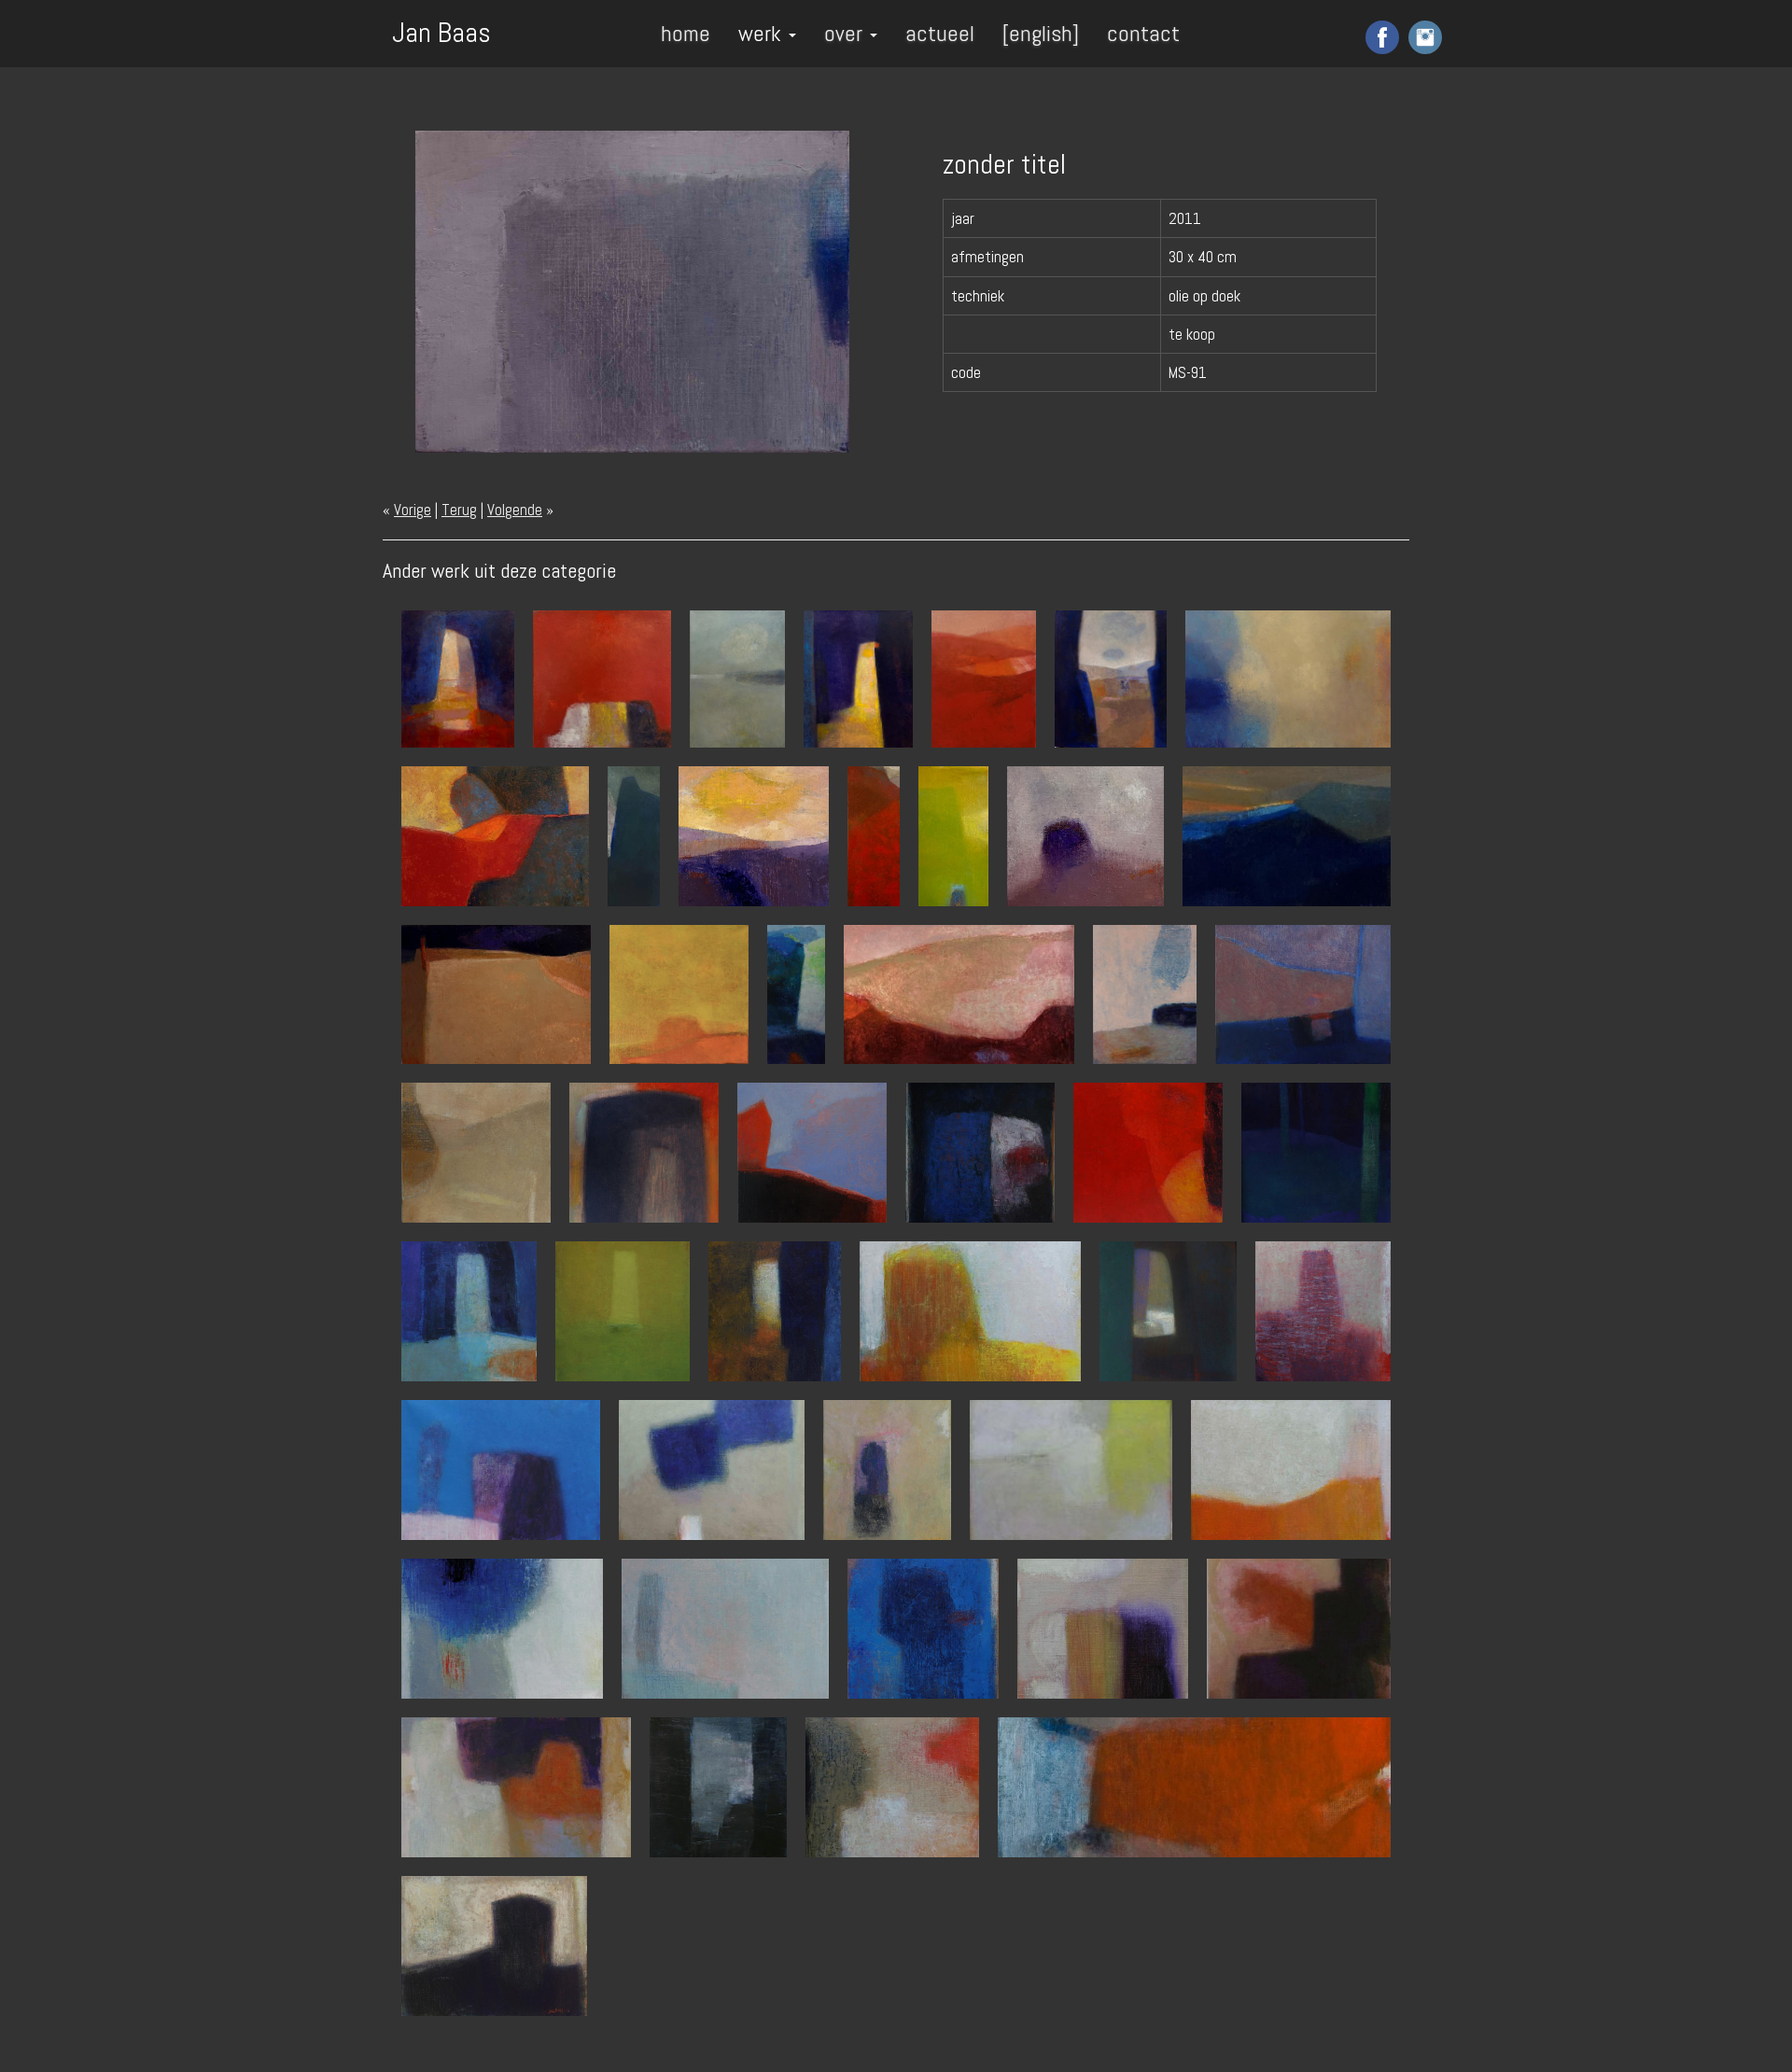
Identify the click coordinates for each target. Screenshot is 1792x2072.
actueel (940, 33)
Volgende (515, 510)
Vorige (413, 510)
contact (1143, 33)
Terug (459, 510)
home (686, 33)
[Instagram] (1423, 36)
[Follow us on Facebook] (1380, 36)
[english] (1041, 33)
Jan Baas (441, 31)
